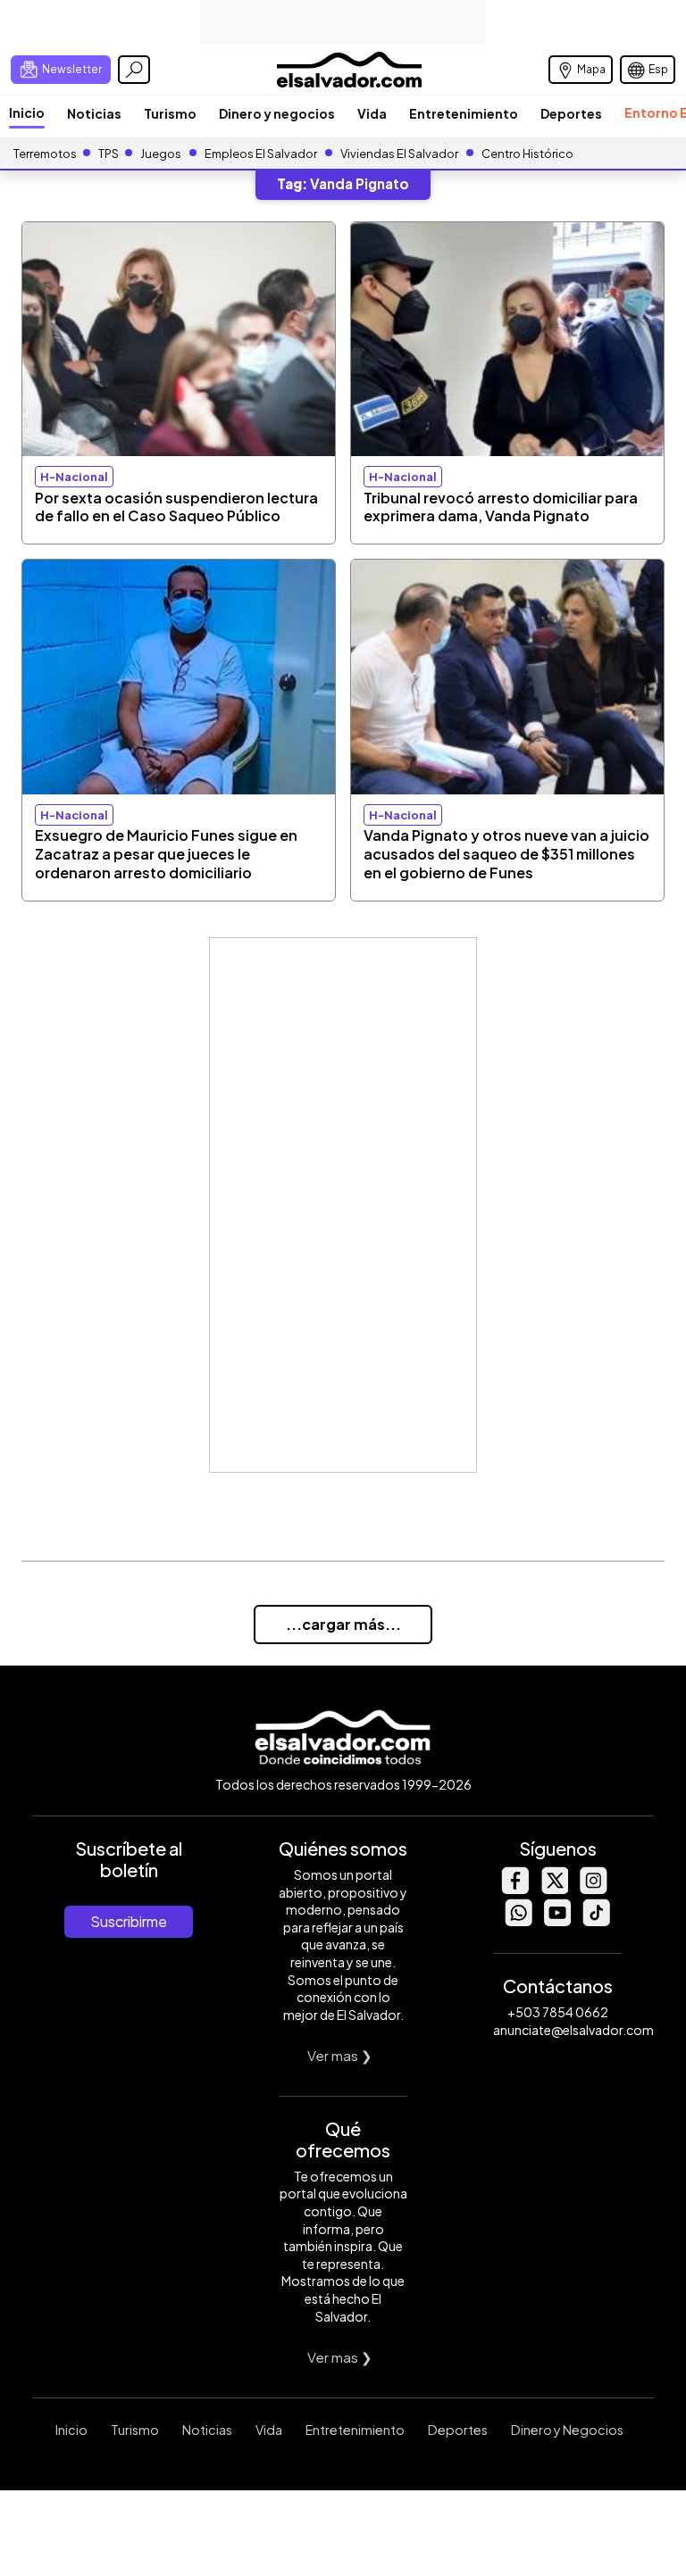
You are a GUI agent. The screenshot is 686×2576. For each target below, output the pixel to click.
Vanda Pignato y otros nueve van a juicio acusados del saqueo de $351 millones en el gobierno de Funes (506, 854)
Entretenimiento (464, 113)
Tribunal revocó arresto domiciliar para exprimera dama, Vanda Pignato (501, 507)
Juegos (161, 154)
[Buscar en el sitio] (134, 70)
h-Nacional (74, 477)
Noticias (94, 113)
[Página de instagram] (593, 1889)
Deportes (571, 113)
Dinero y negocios (277, 113)
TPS (109, 154)
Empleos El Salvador (261, 154)
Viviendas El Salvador (399, 154)
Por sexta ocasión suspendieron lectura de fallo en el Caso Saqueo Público (176, 507)
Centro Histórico (527, 154)
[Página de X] (554, 1889)
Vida (372, 113)
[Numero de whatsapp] (518, 1921)
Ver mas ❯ (340, 2055)
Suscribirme (129, 1921)
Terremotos (45, 154)
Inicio (27, 112)
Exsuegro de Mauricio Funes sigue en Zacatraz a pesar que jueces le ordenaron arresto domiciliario (166, 854)
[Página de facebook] (514, 1889)
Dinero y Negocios (567, 2430)
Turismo (170, 113)
